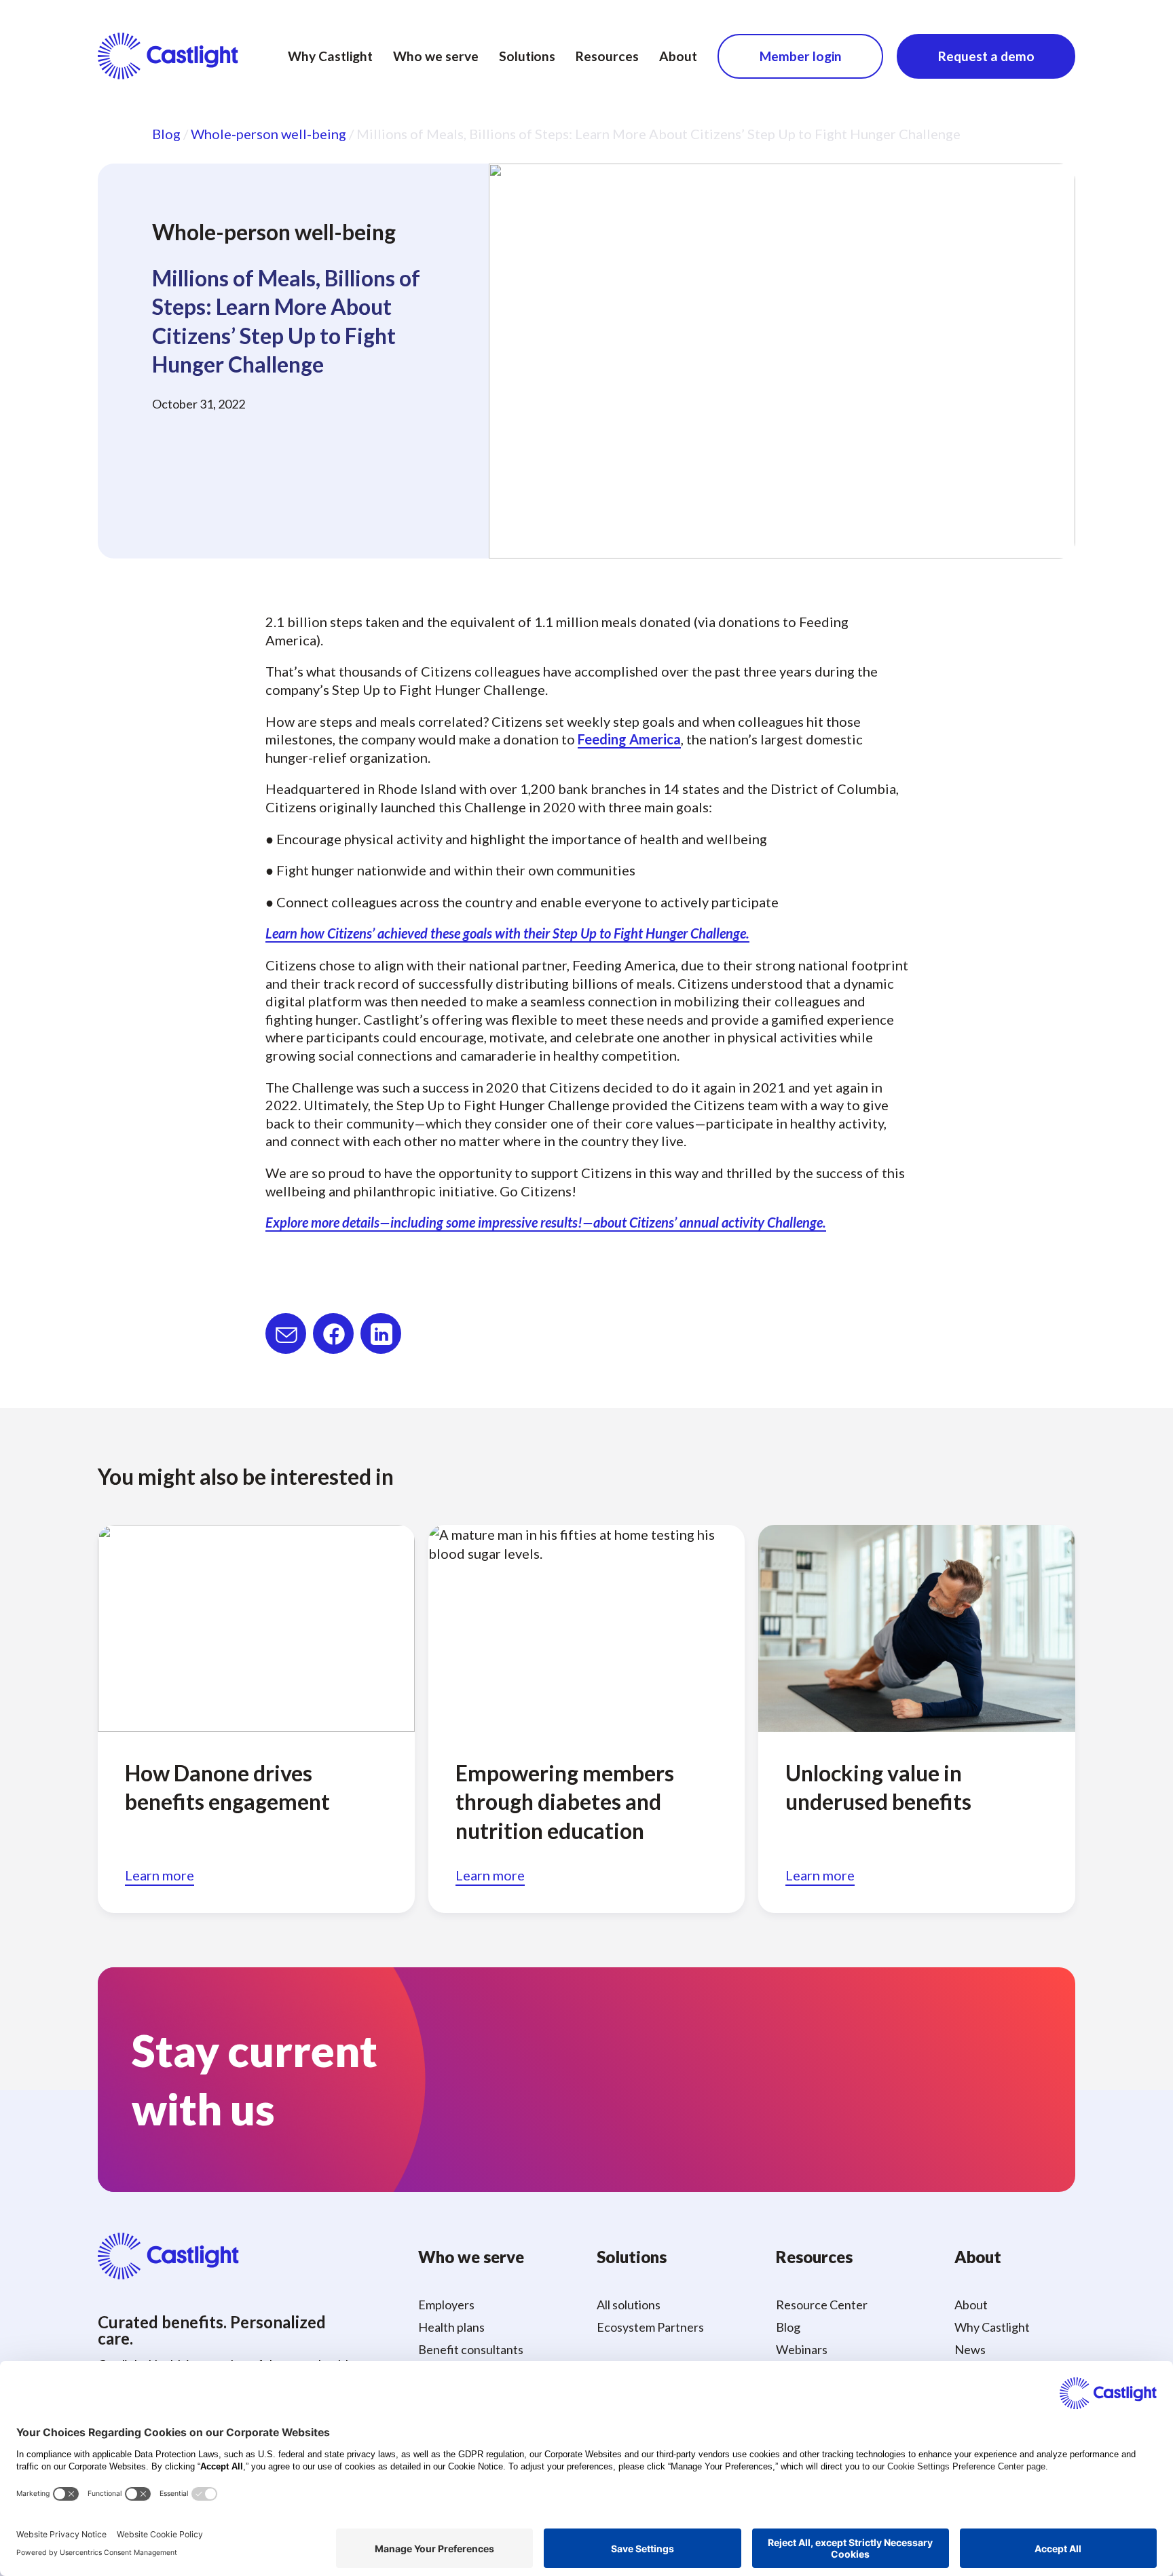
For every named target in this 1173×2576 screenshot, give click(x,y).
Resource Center (822, 2305)
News (970, 2349)
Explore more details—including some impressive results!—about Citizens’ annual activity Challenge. (546, 1222)
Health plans (451, 2327)
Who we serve (436, 56)
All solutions (629, 2305)
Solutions (527, 56)
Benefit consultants (471, 2349)
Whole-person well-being (268, 134)
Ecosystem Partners (650, 2327)
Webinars (802, 2349)
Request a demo (986, 56)
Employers (446, 2305)
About (678, 56)
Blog (166, 134)
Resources (607, 56)
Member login (801, 56)
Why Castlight (330, 56)
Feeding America (629, 739)
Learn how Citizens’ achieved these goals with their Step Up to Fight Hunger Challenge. (507, 933)
